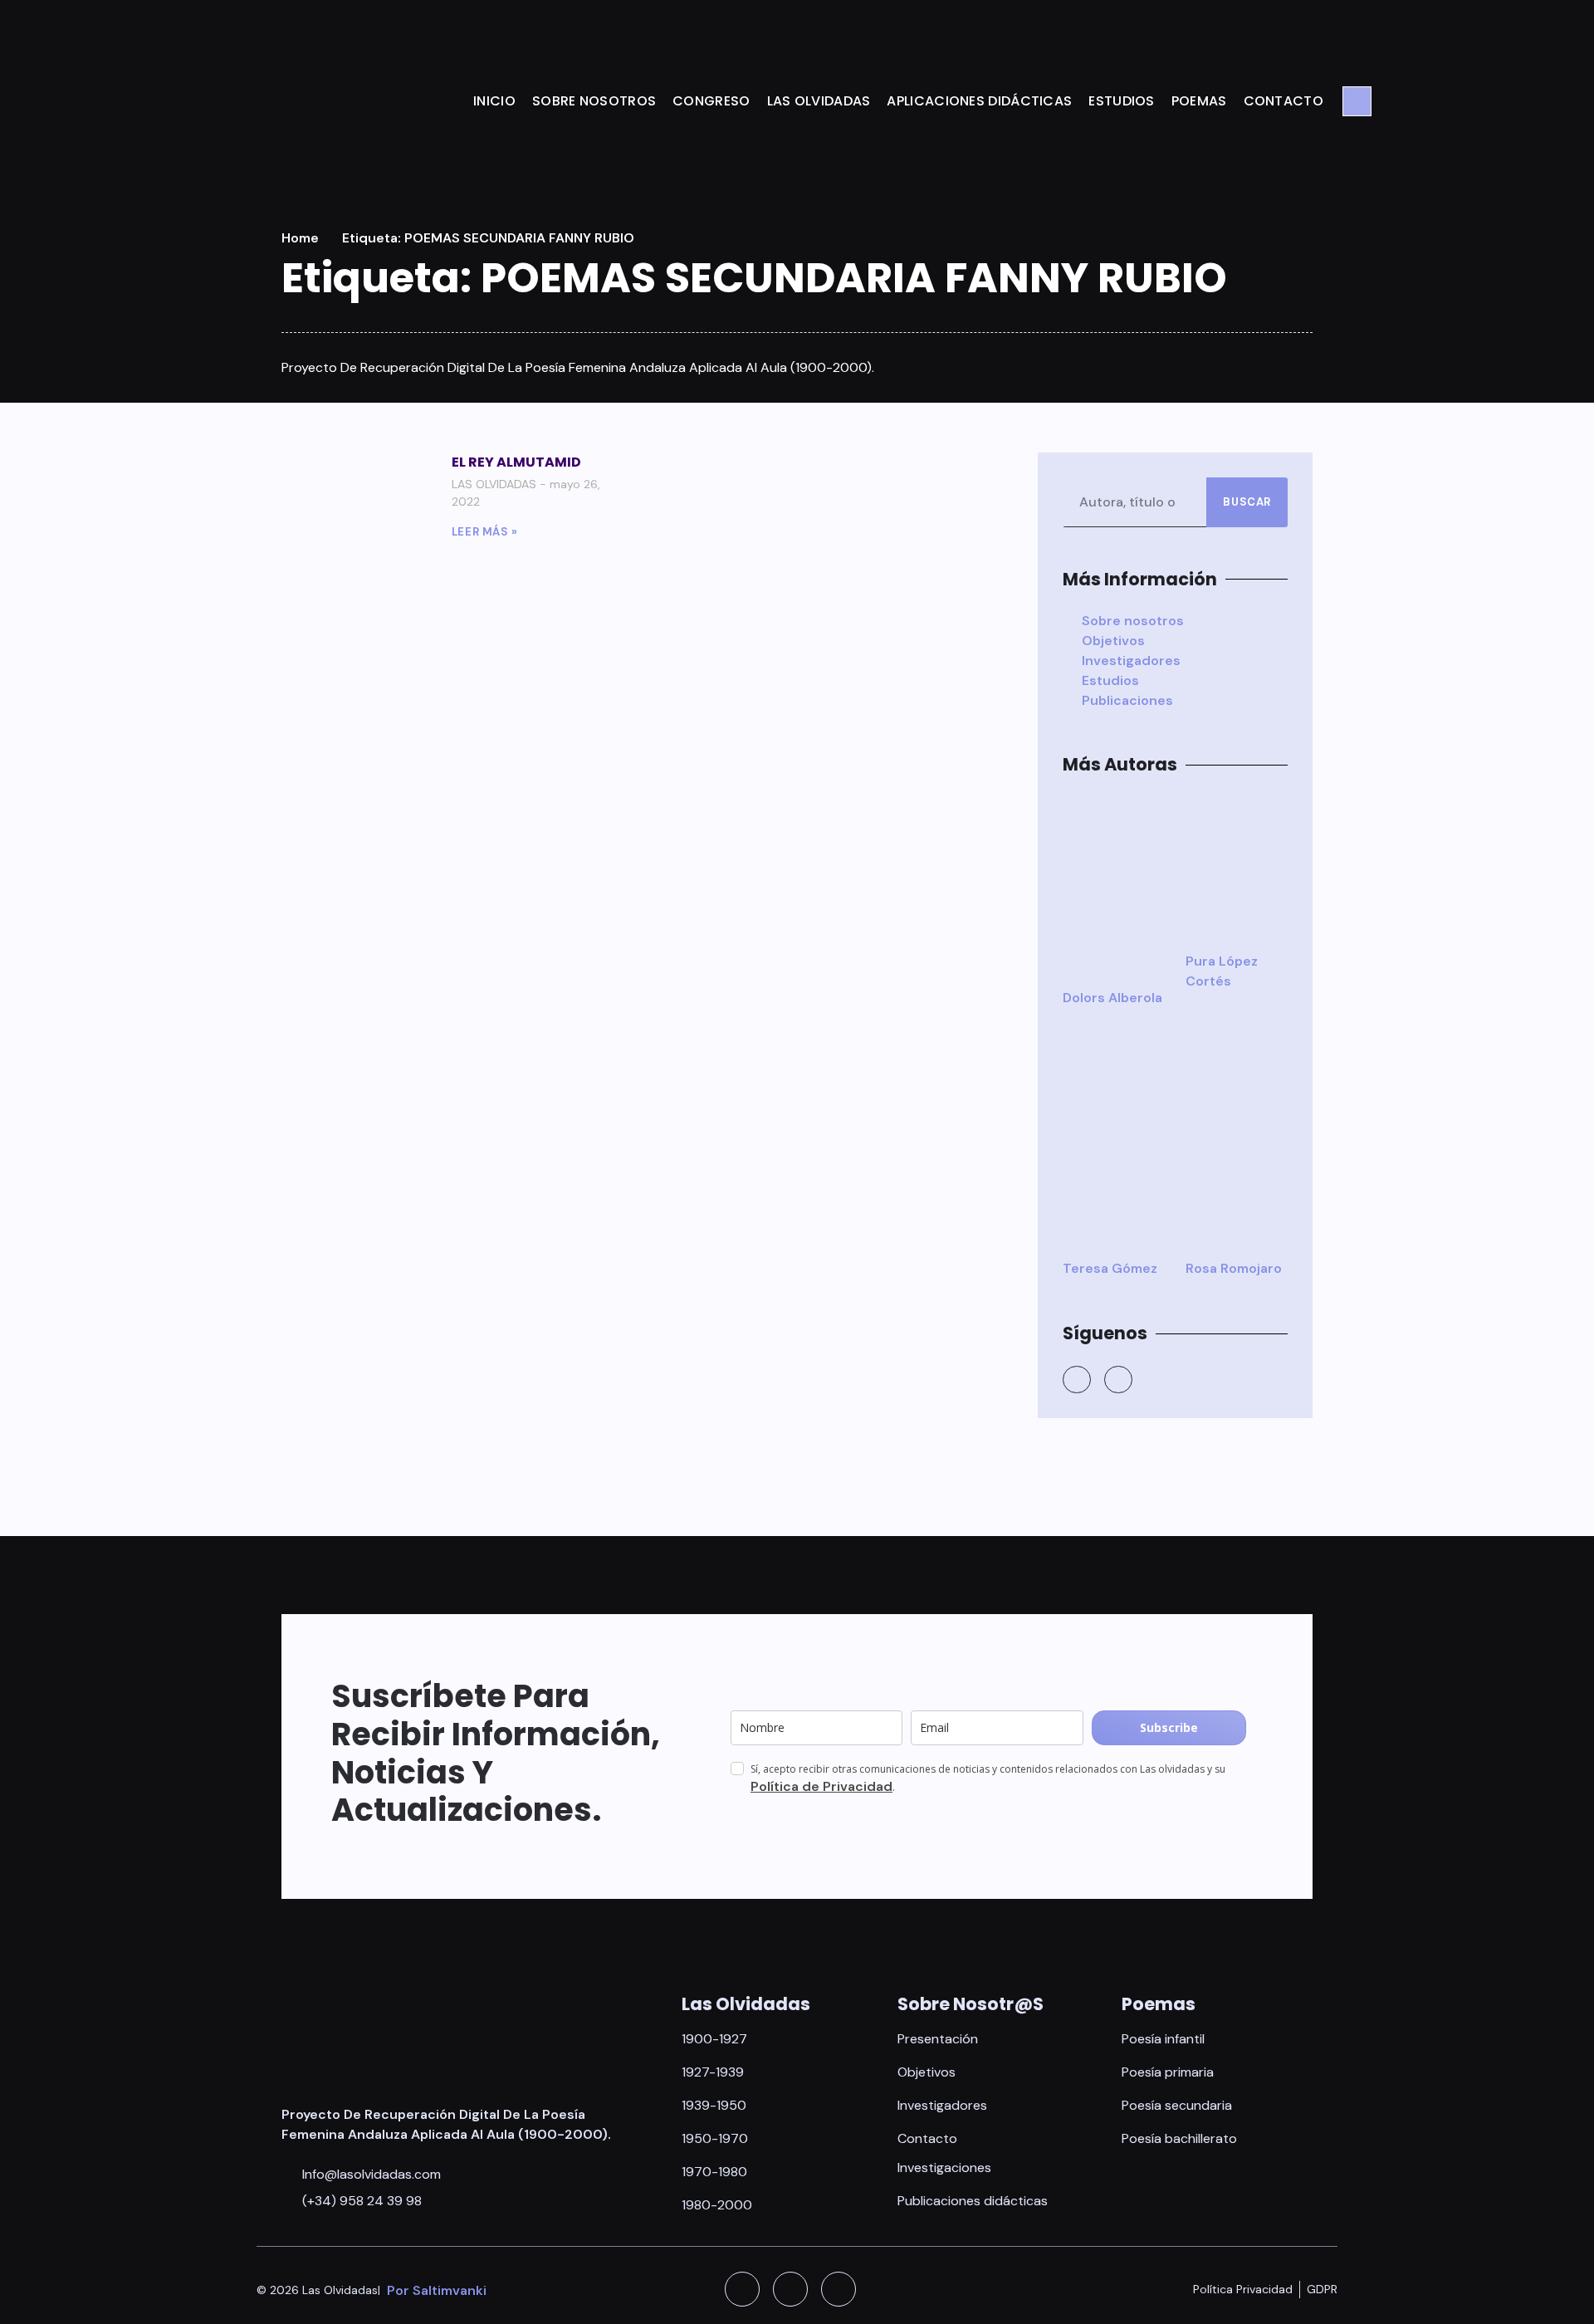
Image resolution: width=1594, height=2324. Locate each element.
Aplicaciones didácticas (979, 101)
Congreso (711, 101)
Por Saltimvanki (437, 2290)
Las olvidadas (819, 101)
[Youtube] (1118, 1380)
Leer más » (485, 532)
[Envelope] (839, 2289)
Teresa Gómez (1110, 1268)
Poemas (1199, 101)
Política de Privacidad (821, 1786)
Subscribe (1169, 1727)
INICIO (494, 101)
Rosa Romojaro (1234, 1268)
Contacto (1284, 101)
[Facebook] (1077, 1380)
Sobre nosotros (594, 101)
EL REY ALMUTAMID (516, 462)
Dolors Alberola (1112, 998)
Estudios (1121, 101)
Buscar (1247, 502)
